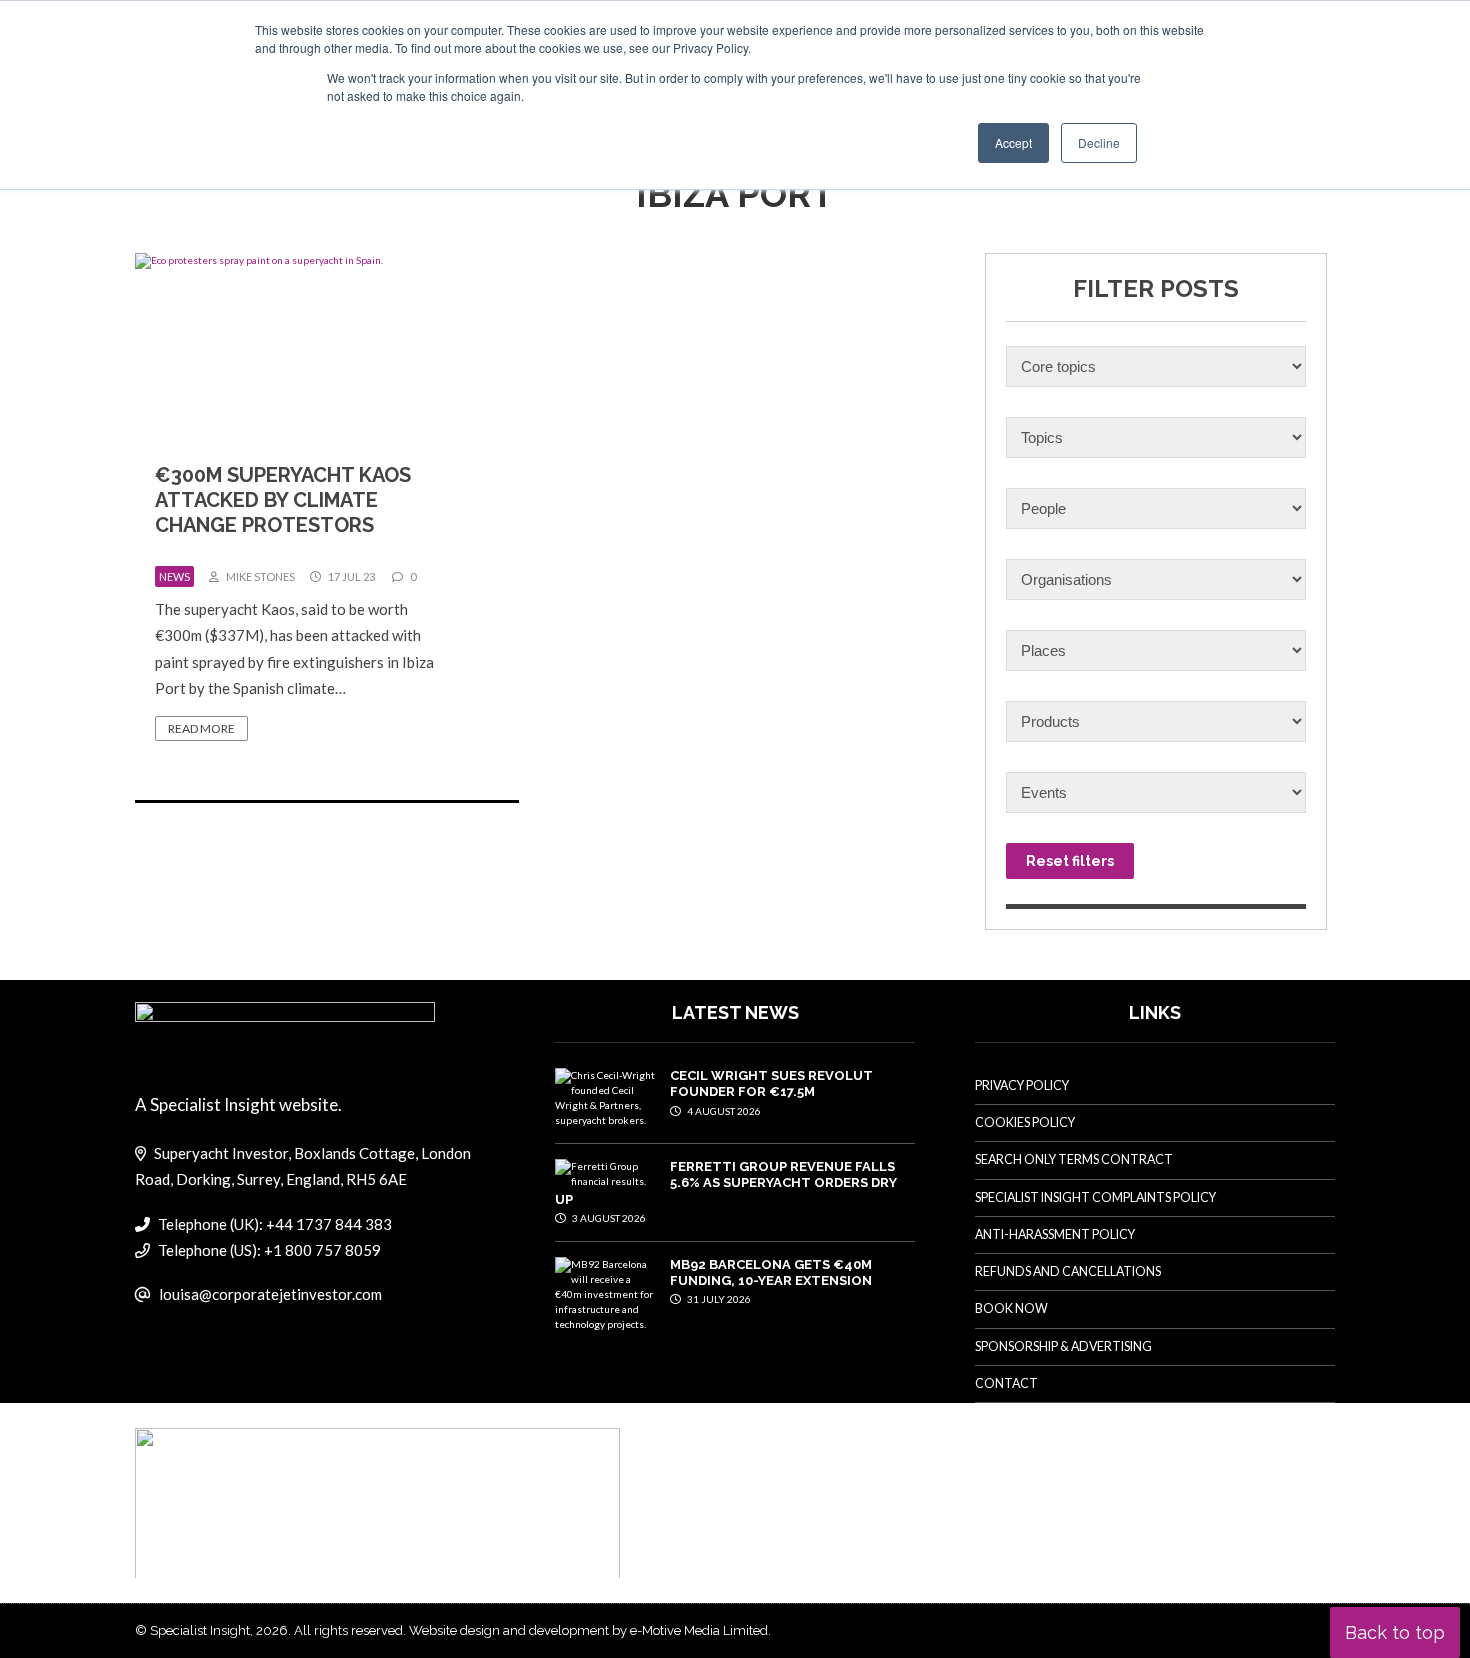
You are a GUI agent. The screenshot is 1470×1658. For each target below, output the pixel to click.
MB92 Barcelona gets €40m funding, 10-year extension (771, 1272)
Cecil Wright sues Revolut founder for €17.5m (771, 1083)
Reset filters (1070, 861)
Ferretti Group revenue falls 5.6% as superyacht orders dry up (726, 1183)
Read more (201, 728)
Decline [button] (1099, 142)
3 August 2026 (608, 1218)
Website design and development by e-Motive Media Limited (588, 1630)
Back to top (1395, 1632)
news (174, 576)
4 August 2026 (723, 1111)
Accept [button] (1013, 142)
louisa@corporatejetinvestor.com (270, 1294)
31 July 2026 (718, 1299)
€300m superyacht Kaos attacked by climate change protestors (283, 500)
